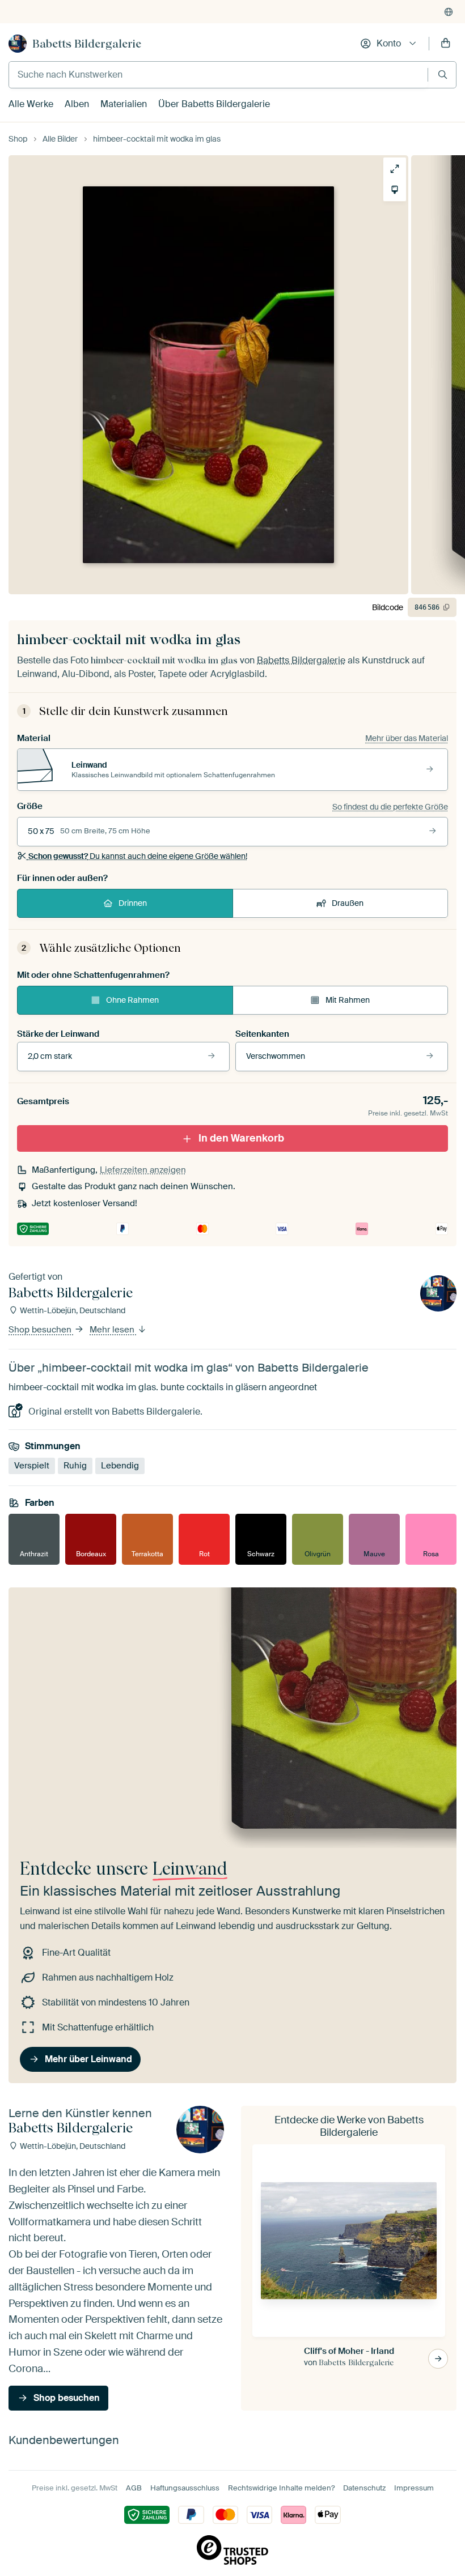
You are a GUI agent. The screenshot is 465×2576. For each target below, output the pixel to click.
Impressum (414, 2488)
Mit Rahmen (348, 1000)
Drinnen (133, 903)
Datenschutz (364, 2488)
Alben (77, 104)
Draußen (348, 903)
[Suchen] (443, 74)
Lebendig (120, 1466)
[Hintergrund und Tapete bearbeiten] (395, 190)
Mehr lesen (113, 1330)
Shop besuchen (41, 1330)
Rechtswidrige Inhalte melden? (281, 2488)
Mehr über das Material (407, 738)
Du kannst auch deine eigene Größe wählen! (138, 856)
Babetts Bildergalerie (87, 44)
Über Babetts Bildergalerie (214, 104)
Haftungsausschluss (185, 2488)
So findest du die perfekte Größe (390, 807)
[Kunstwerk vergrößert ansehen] (395, 169)
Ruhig (75, 1466)
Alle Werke (31, 104)
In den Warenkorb (241, 1138)
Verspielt (32, 1466)
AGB (134, 2488)
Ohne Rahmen (132, 1000)
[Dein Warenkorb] (446, 44)
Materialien (124, 104)
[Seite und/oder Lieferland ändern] (449, 12)
